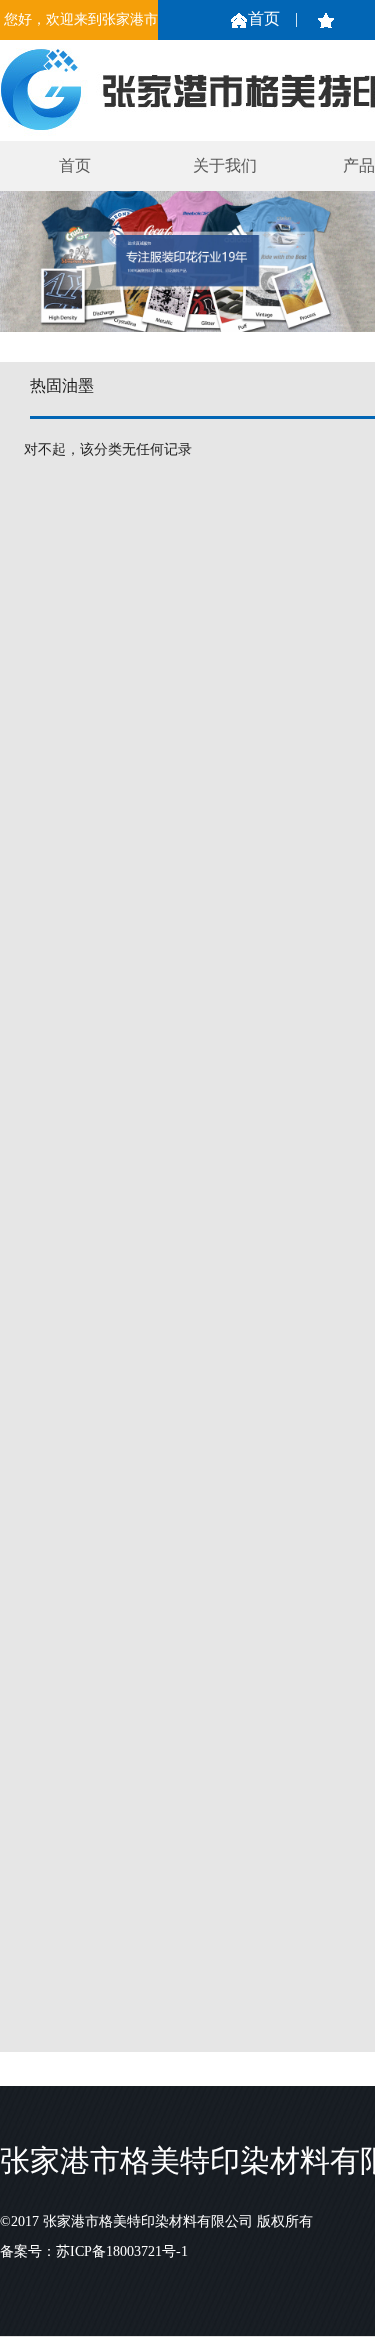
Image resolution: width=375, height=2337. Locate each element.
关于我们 (225, 165)
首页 (264, 18)
